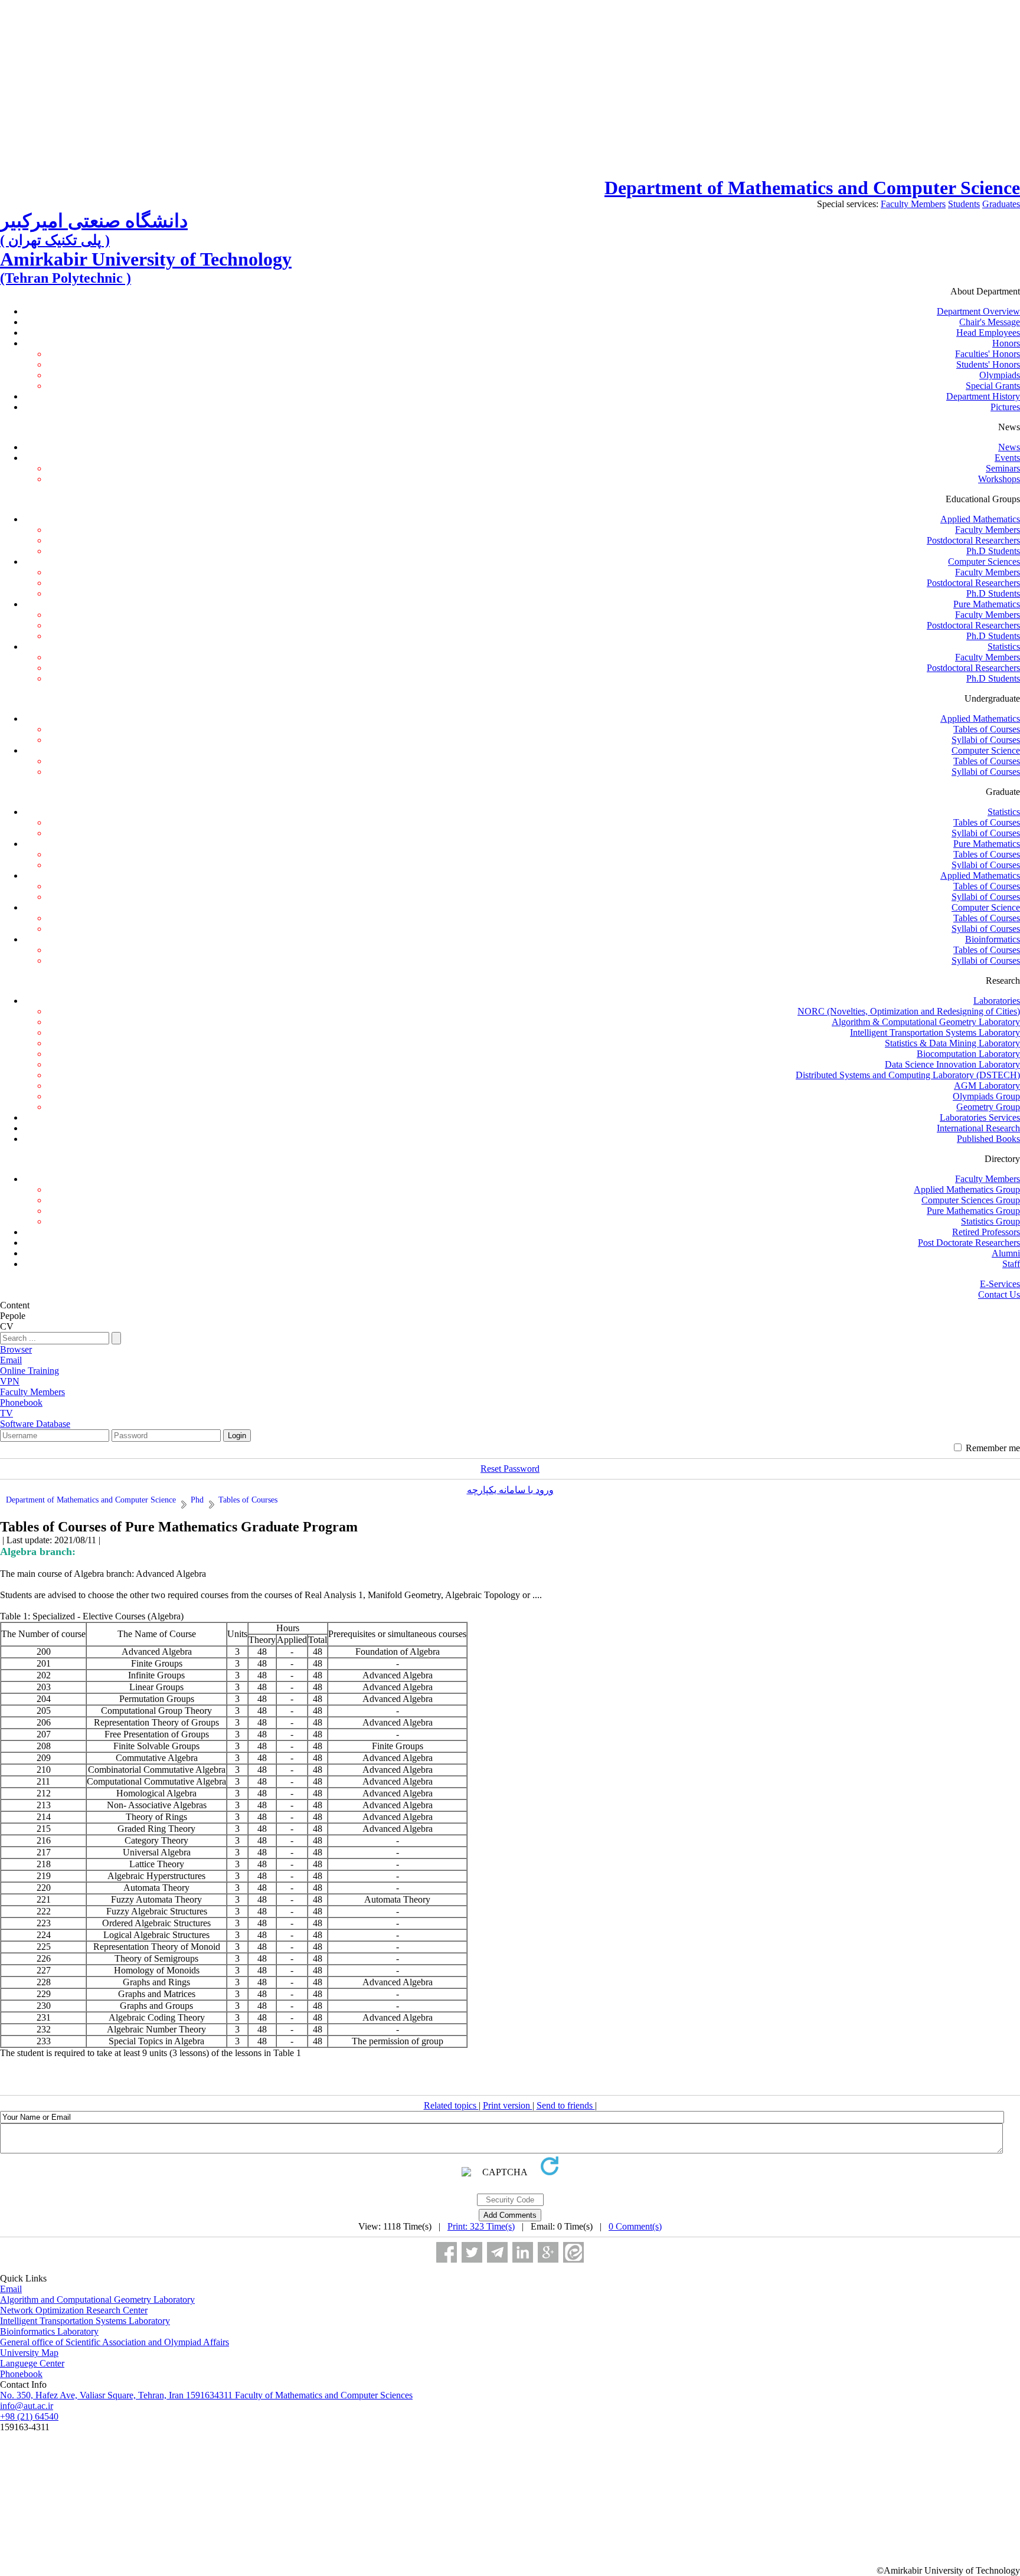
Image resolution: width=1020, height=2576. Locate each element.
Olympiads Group (986, 1096)
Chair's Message (990, 322)
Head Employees (988, 333)
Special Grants (993, 386)
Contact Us (999, 1294)
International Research (978, 1128)
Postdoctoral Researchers (973, 540)
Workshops (999, 479)
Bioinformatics (993, 939)
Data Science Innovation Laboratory (952, 1064)
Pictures (1005, 407)
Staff (1011, 1264)
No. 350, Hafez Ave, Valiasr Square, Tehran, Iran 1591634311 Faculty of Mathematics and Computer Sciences (206, 2395)
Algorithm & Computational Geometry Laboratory (926, 1022)
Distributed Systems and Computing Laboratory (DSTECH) (908, 1075)
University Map (29, 2353)
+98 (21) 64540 (29, 2416)
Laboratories (997, 1001)
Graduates (1001, 204)
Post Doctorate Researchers (969, 1243)
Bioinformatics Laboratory (49, 2331)
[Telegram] (497, 2252)
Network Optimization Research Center (74, 2310)
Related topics (451, 2105)
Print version (508, 2105)
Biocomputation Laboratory (968, 1054)
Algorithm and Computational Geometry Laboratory (97, 2300)
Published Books (988, 1139)
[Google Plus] (548, 2252)
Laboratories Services (980, 1117)
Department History (983, 396)
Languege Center (32, 2363)
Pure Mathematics (987, 604)
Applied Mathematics (980, 519)
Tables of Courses (987, 729)
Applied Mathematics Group (967, 1189)
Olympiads (1000, 375)
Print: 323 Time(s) (481, 2226)
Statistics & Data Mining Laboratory (952, 1043)
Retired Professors (986, 1232)
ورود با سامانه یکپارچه (510, 1490)
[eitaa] (573, 2252)
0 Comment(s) (635, 2226)
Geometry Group (988, 1107)
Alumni (1006, 1253)
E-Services (1000, 1284)
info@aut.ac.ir (27, 2406)
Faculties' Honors (988, 354)
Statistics (1004, 647)
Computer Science (986, 750)
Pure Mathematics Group (973, 1211)
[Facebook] (447, 2252)
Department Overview (978, 311)
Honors (1006, 343)
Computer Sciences (984, 562)
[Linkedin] (523, 2252)
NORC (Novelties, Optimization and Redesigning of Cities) (909, 1011)
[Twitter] (472, 2252)
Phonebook (21, 2374)
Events (1007, 458)
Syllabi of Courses (986, 740)
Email (11, 2289)
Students (964, 204)
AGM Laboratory (987, 1086)
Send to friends (566, 2105)
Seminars (1003, 468)
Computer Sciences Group (971, 1200)
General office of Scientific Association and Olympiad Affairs (115, 2342)
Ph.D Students (993, 551)
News (1009, 447)
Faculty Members (913, 204)
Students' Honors (988, 364)
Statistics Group (990, 1221)
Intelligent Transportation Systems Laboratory (935, 1032)
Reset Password (510, 1469)
